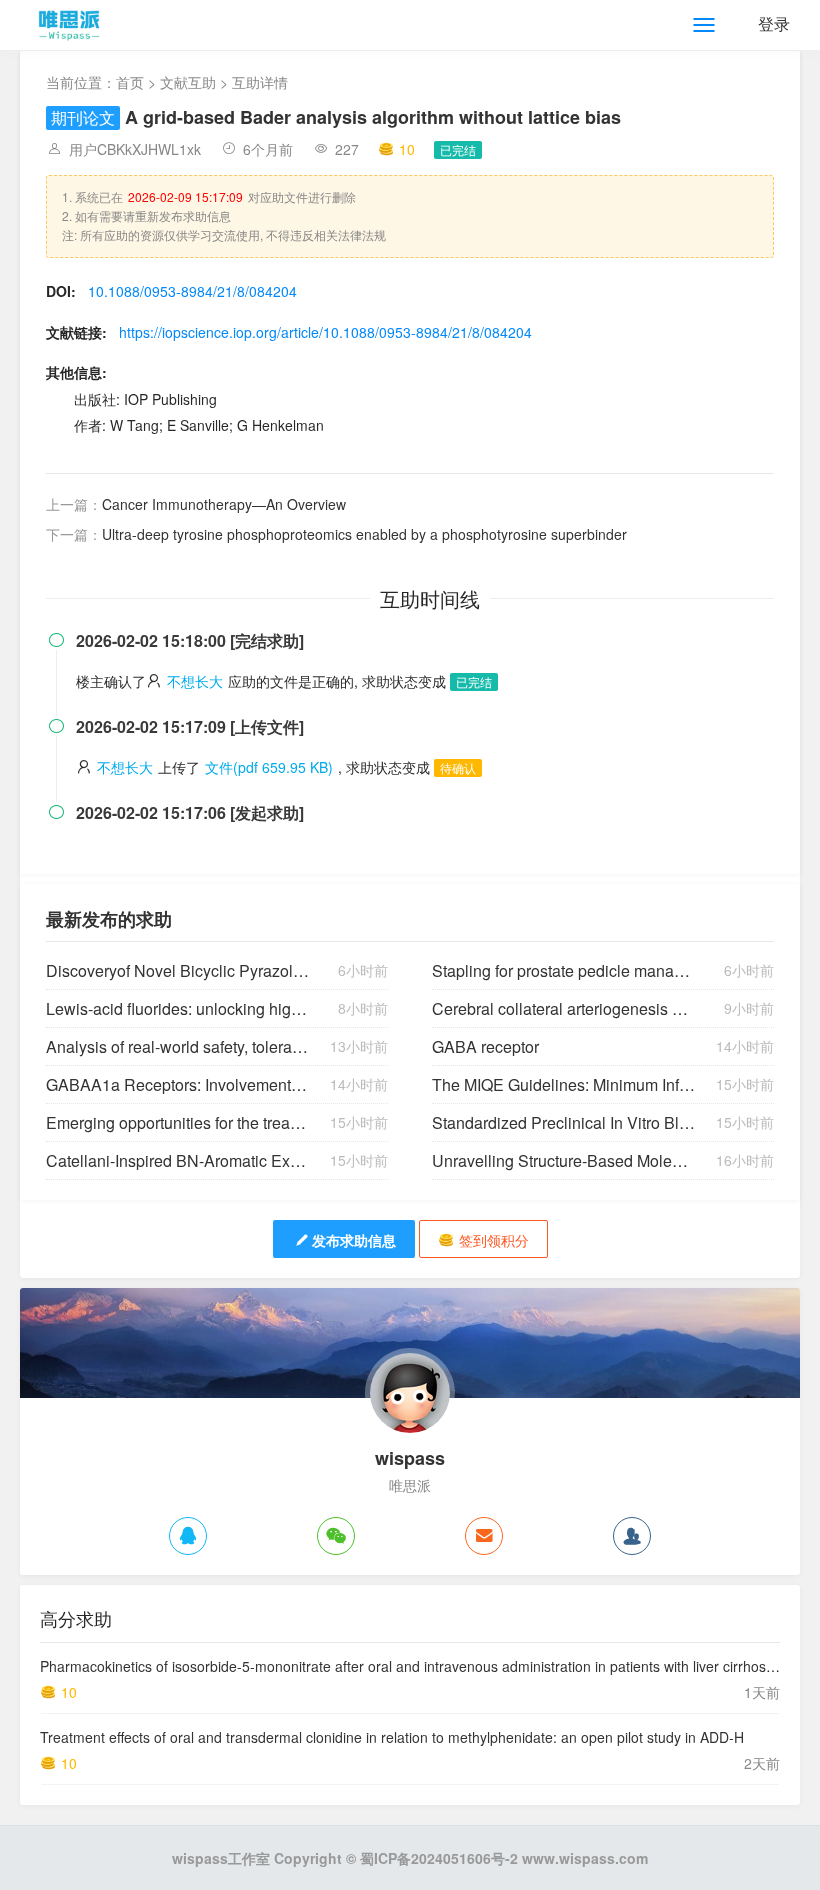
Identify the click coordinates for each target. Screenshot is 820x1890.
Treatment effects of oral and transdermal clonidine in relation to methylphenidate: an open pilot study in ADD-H (392, 1737)
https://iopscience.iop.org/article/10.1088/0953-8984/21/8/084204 (325, 332)
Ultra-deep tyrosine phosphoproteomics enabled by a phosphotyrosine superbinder (364, 534)
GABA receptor (485, 1046)
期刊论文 (83, 117)
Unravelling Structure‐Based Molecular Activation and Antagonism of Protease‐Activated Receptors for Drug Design (563, 1160)
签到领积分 (494, 1240)
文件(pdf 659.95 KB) (269, 767)
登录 (774, 23)
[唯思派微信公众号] (336, 1536)
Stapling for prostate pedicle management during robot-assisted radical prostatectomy (563, 970)
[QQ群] (632, 1536)
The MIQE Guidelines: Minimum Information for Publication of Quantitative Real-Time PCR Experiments (563, 1084)
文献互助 (188, 82)
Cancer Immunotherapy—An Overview (224, 504)
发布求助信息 (354, 1240)
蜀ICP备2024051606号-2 (439, 1858)
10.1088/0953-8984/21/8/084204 (192, 291)
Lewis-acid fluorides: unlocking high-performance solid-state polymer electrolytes (177, 1008)
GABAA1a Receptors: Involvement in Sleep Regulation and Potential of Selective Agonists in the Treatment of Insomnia (177, 1084)
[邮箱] (484, 1536)
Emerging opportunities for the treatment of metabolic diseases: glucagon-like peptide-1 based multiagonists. (177, 1122)
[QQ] (188, 1536)
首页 (130, 82)
